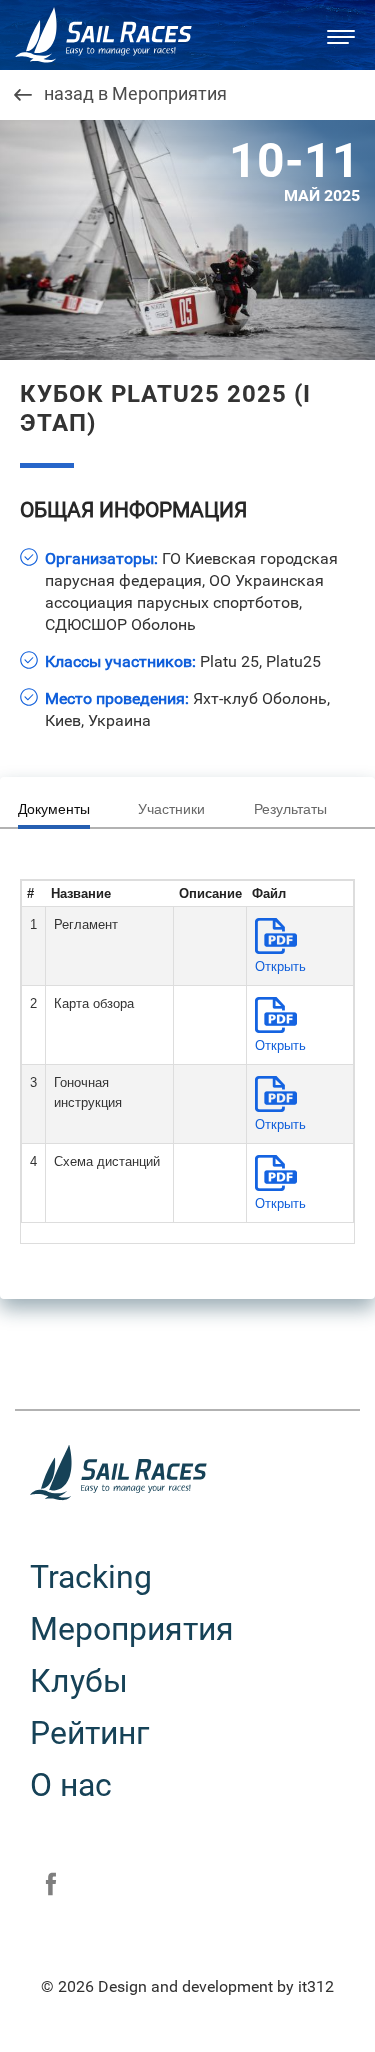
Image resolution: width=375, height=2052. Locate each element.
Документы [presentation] (54, 809)
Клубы (79, 1681)
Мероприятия (132, 1629)
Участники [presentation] (171, 809)
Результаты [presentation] (290, 809)
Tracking (91, 1577)
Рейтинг (89, 1733)
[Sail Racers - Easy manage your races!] (115, 35)
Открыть (280, 966)
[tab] (61, 809)
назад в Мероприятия (135, 94)
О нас (71, 1785)
